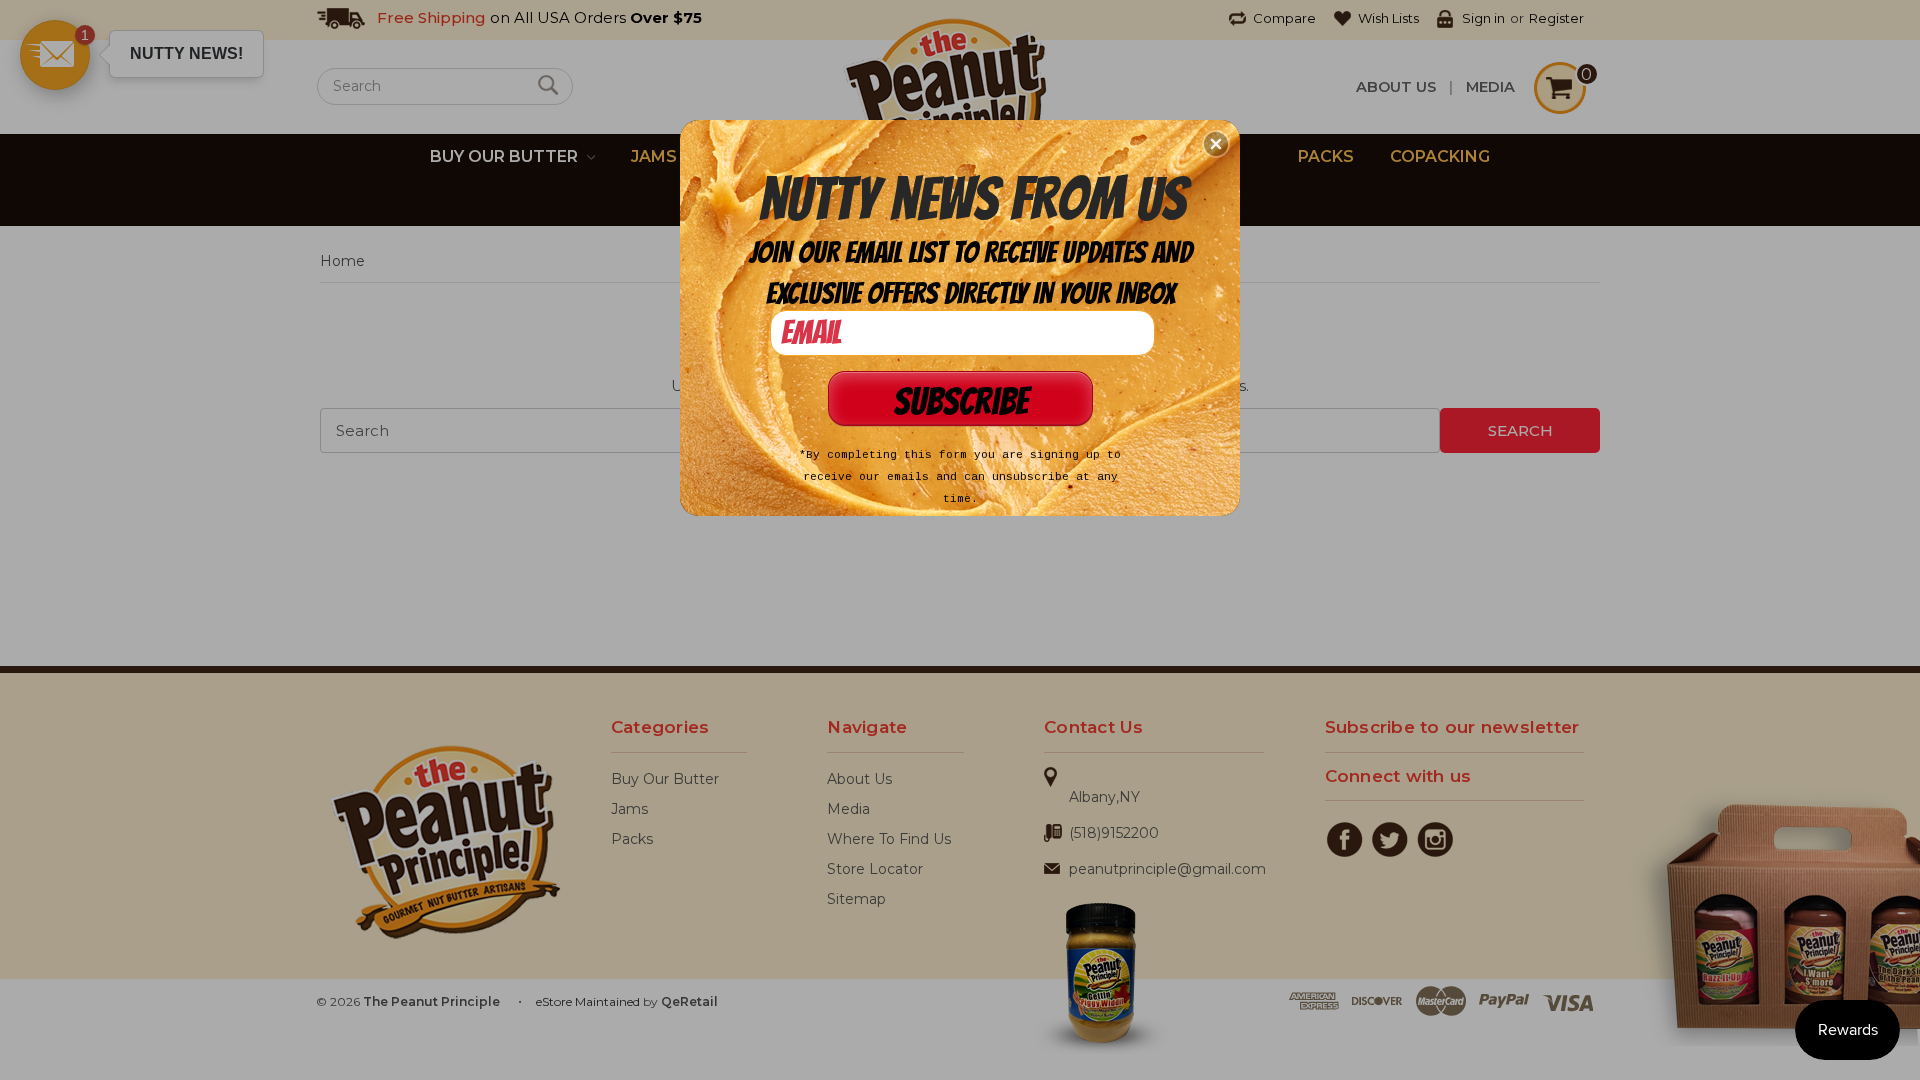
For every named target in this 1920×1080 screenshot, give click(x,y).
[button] (1216, 144)
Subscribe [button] (960, 401)
